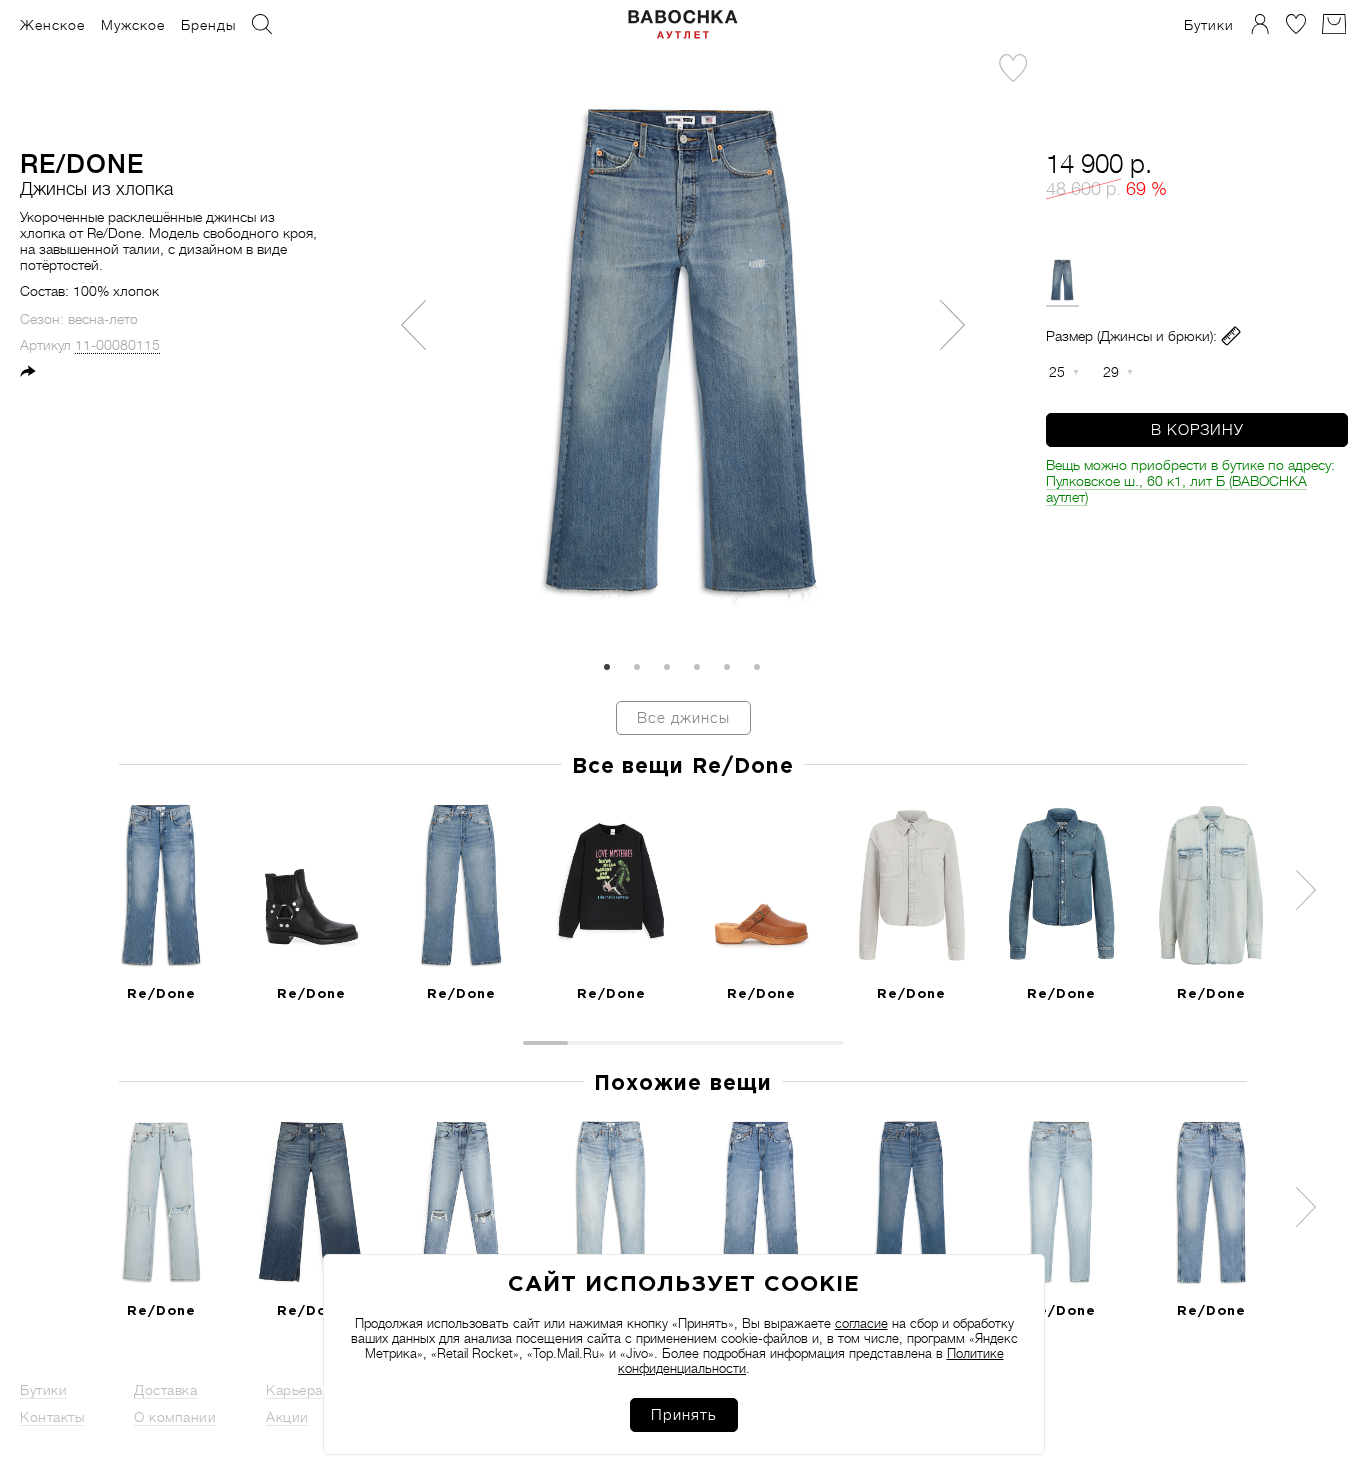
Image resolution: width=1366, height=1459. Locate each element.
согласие (861, 1323)
